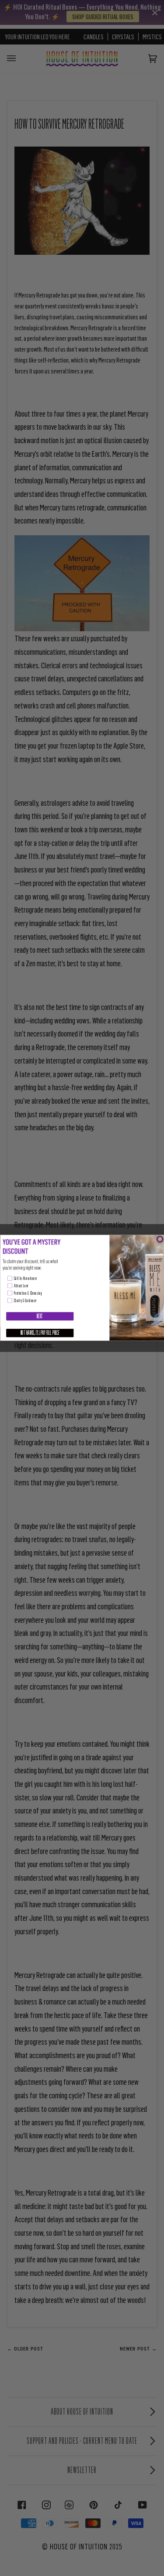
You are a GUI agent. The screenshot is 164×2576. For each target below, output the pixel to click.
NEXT (40, 1317)
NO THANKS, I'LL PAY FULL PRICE (40, 1333)
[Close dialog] (160, 1239)
